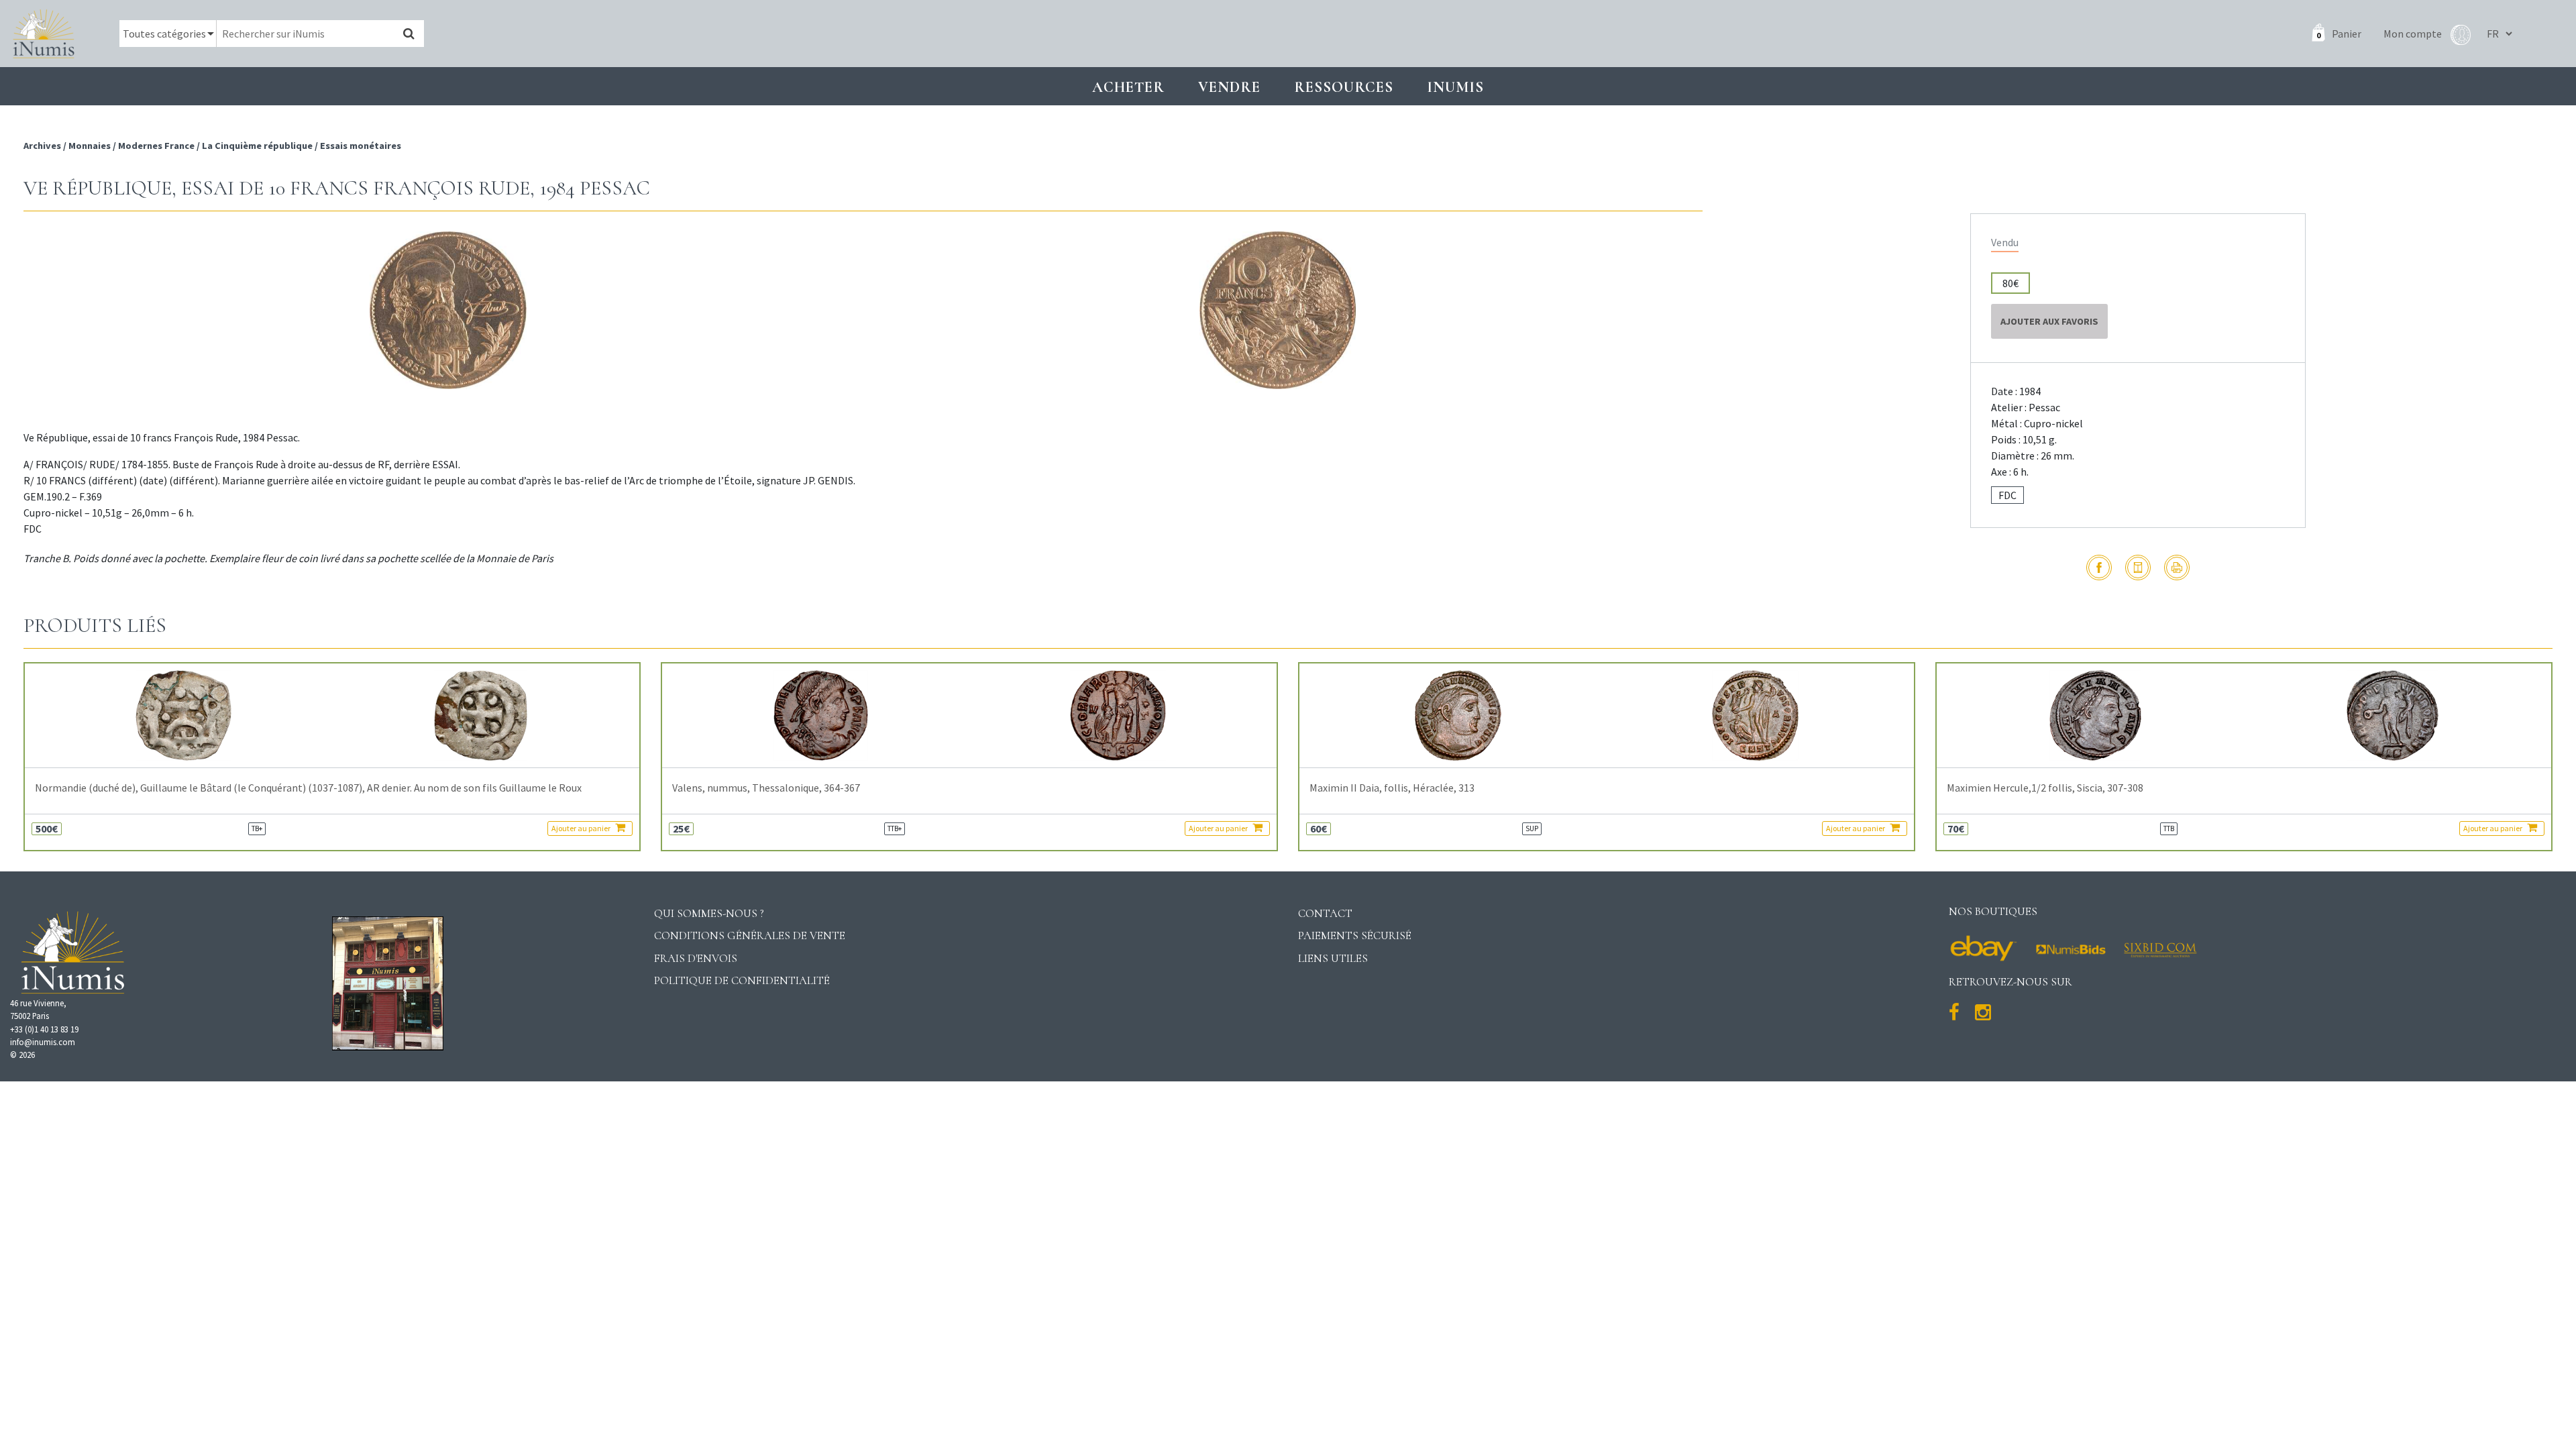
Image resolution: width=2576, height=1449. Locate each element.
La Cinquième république (257, 146)
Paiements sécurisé (1355, 935)
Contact (1325, 913)
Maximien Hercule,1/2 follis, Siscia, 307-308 (2045, 788)
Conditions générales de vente (750, 935)
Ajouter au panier (582, 828)
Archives (43, 146)
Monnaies (90, 146)
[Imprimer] (2177, 568)
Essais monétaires (361, 146)
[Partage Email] (2138, 568)
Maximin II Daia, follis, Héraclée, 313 (1392, 788)
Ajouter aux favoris (2049, 321)
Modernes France (156, 146)
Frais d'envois (696, 958)
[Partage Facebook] (2099, 568)
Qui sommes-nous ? (709, 913)
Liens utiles (1333, 958)
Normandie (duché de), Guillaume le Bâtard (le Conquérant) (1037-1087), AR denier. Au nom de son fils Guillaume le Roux (308, 788)
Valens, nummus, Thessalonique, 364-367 (766, 788)
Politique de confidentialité (742, 980)
